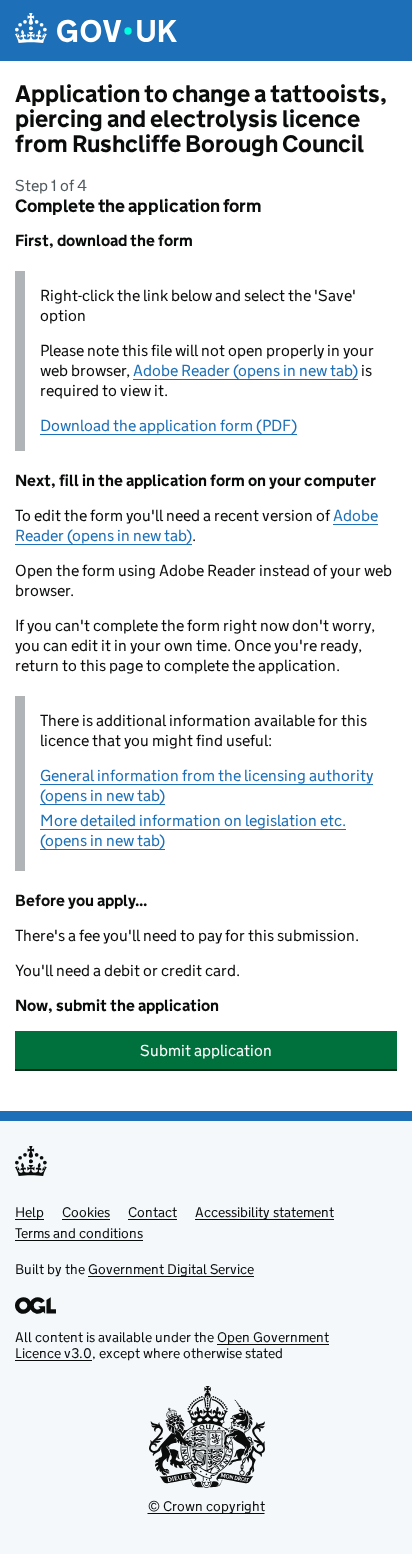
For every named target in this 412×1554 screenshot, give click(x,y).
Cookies (86, 1212)
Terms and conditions (79, 1233)
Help (29, 1212)
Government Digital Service (171, 1269)
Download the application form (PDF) (168, 425)
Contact (152, 1212)
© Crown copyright (206, 1506)
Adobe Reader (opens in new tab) (245, 370)
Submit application (206, 1050)
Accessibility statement (264, 1212)
